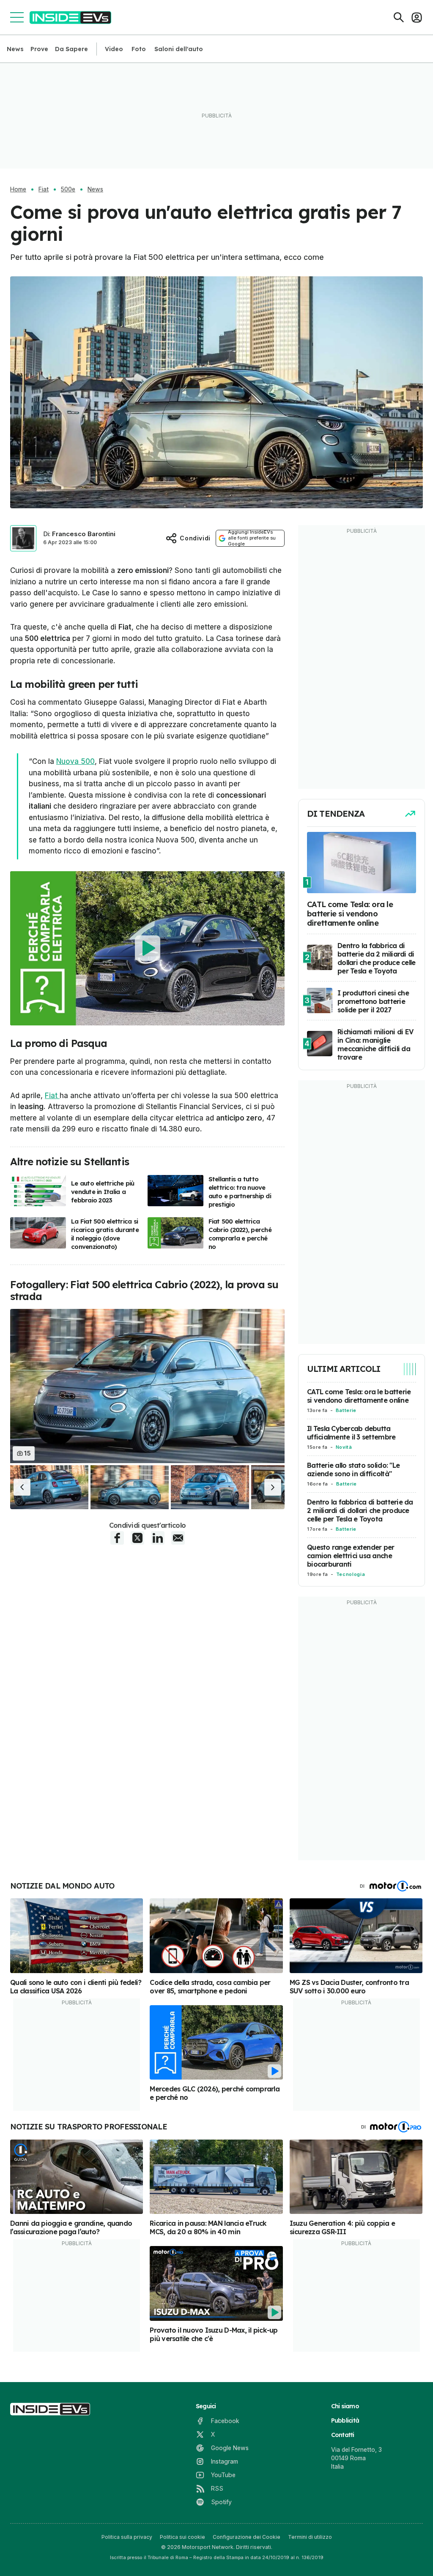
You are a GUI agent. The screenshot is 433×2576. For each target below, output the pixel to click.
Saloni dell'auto (179, 49)
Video (114, 49)
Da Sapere (71, 49)
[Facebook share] (117, 1538)
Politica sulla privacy (127, 2537)
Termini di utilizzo (310, 2537)
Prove (39, 49)
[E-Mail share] (178, 1538)
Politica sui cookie (182, 2537)
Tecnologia (351, 1574)
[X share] (137, 1538)
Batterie (346, 1410)
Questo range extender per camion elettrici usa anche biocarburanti (351, 1556)
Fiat (44, 189)
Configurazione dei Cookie (247, 2537)
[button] (22, 1487)
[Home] (70, 18)
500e (68, 189)
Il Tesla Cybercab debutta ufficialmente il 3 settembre (351, 1433)
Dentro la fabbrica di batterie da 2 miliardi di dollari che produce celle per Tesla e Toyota (360, 1510)
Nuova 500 (75, 761)
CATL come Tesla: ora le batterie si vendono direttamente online (359, 1396)
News (15, 49)
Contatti (343, 2435)
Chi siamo (345, 2406)
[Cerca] (399, 17)
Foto (139, 49)
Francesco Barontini (84, 534)
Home (18, 189)
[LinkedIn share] (158, 1538)
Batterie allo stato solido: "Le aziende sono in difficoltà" (353, 1469)
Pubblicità (345, 2421)
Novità (344, 1447)
